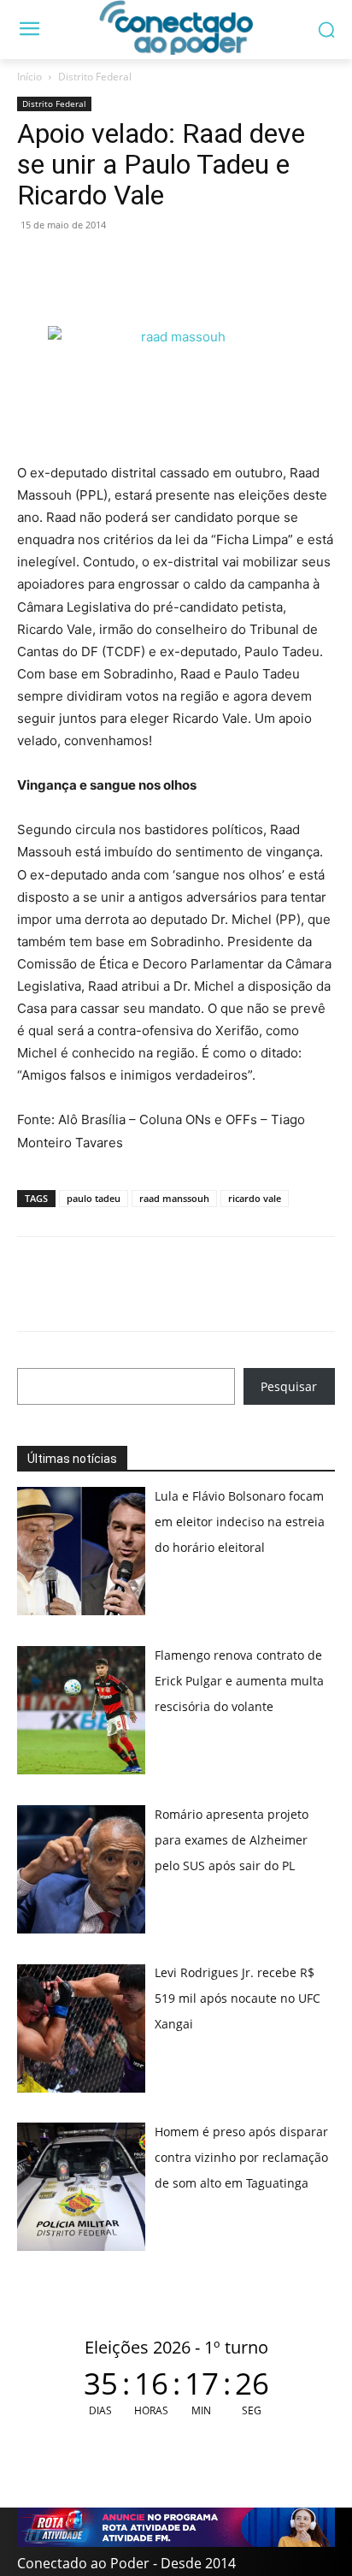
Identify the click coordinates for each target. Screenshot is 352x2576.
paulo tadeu (94, 1198)
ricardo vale (255, 1198)
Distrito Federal (95, 77)
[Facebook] (73, 264)
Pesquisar (289, 1386)
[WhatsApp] (34, 264)
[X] (113, 264)
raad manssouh (174, 1198)
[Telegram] (152, 264)
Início (29, 77)
